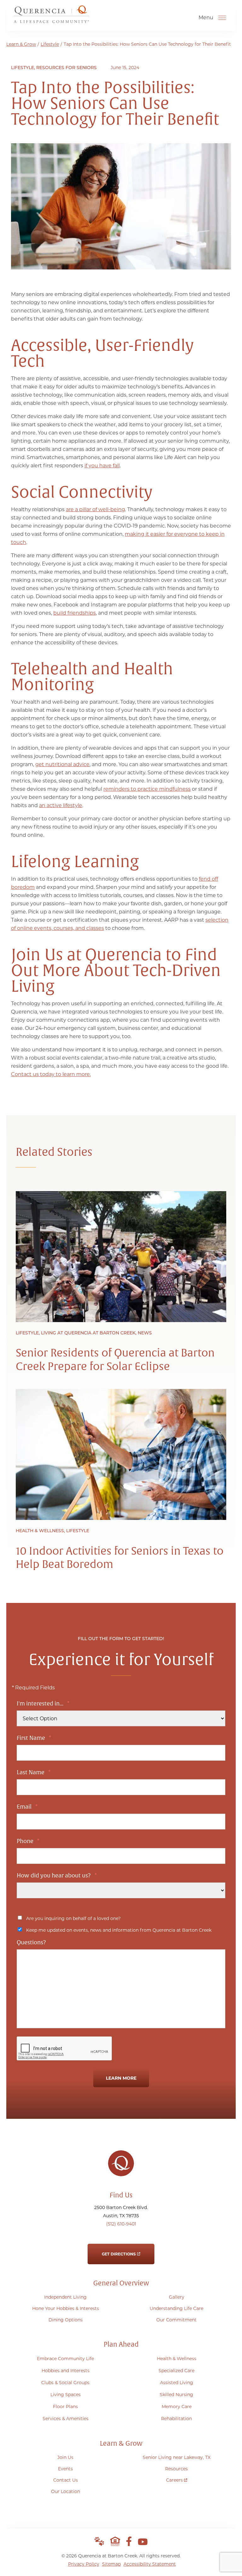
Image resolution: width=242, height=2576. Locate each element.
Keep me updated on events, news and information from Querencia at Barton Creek (119, 1930)
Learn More (121, 2078)
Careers (177, 2479)
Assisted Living (177, 2383)
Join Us (65, 2457)
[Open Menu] (222, 18)
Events (65, 2469)
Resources (176, 2469)
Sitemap (111, 2564)
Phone (28, 1841)
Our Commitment (176, 2320)
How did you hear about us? (57, 1876)
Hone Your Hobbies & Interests (66, 2308)
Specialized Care (176, 2371)
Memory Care (177, 2407)
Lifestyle (50, 44)
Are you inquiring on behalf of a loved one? (73, 1918)
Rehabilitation (176, 2419)
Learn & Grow (21, 44)
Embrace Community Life (65, 2359)
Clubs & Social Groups (65, 2383)
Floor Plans (65, 2407)
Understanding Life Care (176, 2308)
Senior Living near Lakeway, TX (177, 2457)
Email (27, 1807)
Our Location (66, 2491)
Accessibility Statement (150, 2564)
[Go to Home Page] (51, 21)
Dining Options (66, 2320)
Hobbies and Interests (66, 2371)
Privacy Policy (84, 2564)
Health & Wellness (177, 2359)
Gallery (177, 2297)
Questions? (31, 1943)
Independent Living (65, 2297)
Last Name (34, 1772)
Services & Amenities (66, 2419)
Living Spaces (66, 2395)
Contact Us (66, 2480)
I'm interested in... (43, 1704)
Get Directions (119, 2250)
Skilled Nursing (176, 2395)
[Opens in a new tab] (129, 2541)
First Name (34, 1738)
